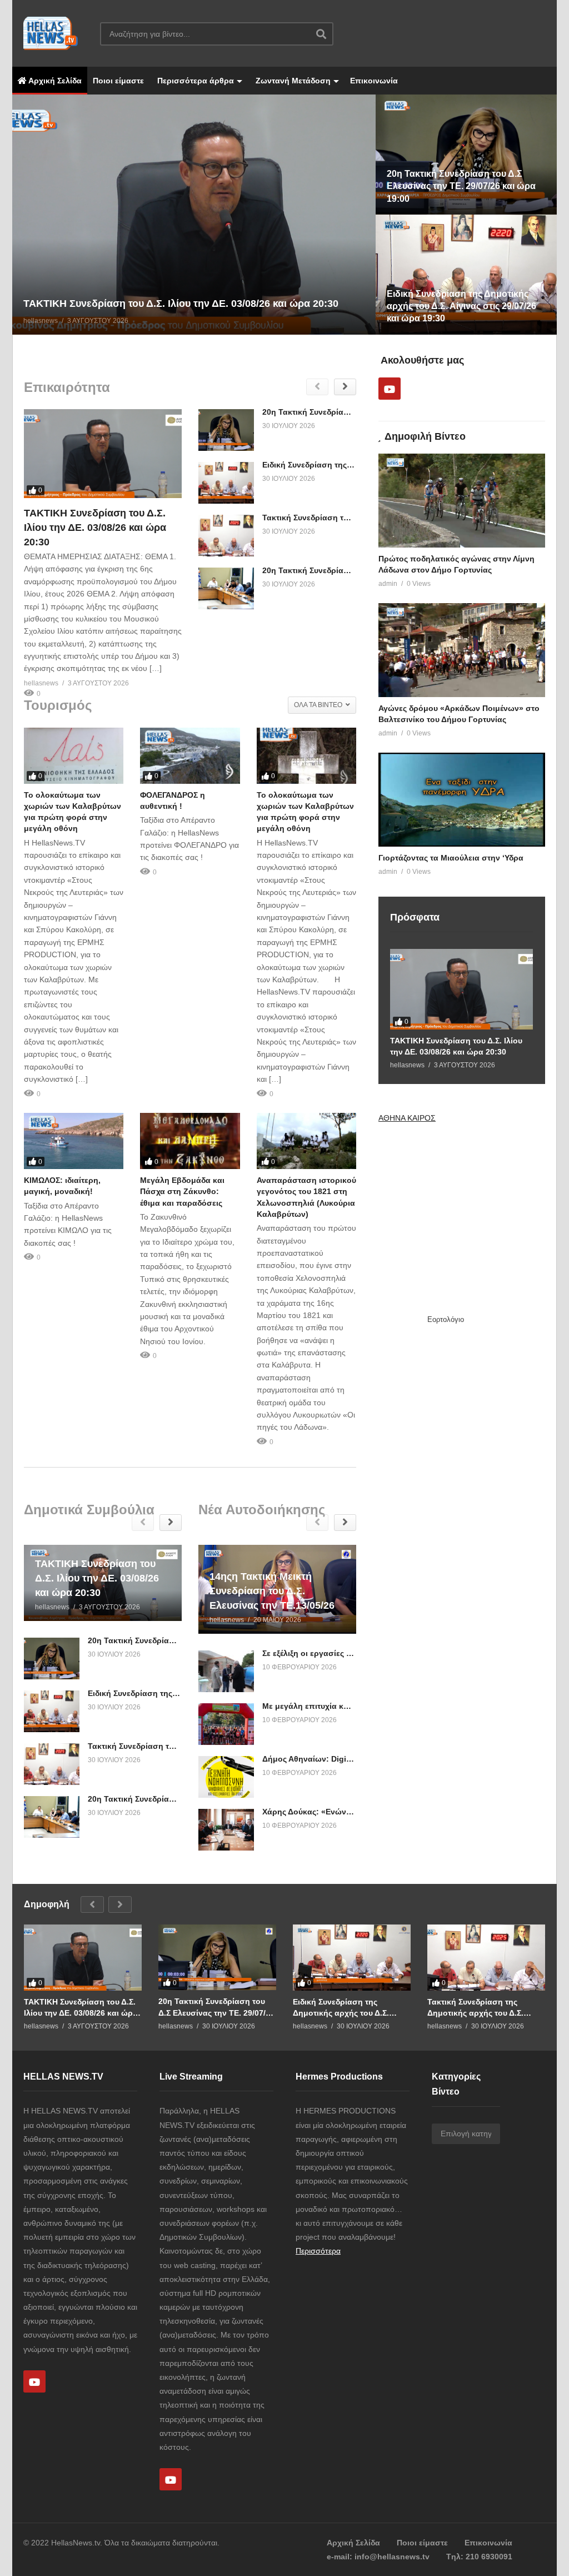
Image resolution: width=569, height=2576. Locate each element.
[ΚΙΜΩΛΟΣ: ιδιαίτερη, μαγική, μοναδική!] (74, 1141)
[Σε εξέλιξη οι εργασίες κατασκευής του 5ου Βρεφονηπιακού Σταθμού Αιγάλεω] (226, 1671)
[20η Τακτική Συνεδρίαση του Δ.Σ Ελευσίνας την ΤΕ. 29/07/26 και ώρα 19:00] (226, 430)
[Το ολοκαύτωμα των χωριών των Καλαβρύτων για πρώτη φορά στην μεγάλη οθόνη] (74, 756)
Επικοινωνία (374, 81)
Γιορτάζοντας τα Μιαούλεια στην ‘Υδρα (451, 858)
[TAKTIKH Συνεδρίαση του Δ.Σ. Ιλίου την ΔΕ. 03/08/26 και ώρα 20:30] (103, 454)
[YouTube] (390, 389)
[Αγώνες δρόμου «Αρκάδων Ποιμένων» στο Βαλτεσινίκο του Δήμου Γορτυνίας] (462, 650)
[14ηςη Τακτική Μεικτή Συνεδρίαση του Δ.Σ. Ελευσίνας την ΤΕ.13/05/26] (277, 1589)
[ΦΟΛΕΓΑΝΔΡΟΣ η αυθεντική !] (190, 756)
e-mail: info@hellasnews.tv (378, 2557)
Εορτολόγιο (446, 1319)
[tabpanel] (139, 215)
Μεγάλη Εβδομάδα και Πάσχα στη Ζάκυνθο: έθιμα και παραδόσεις (182, 1192)
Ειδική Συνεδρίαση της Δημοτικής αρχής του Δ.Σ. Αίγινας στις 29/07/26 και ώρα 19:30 (348, 2008)
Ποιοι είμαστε (118, 81)
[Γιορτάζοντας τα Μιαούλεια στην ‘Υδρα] (462, 800)
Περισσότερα (318, 2251)
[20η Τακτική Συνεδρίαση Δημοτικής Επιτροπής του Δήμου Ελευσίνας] (226, 588)
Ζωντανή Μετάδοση (292, 81)
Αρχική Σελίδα (54, 81)
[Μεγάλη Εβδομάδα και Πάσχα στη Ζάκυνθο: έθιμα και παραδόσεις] (190, 1141)
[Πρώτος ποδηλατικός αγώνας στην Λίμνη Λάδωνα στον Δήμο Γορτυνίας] (462, 501)
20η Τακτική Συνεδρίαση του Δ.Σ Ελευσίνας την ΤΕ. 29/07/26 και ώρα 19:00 (216, 2007)
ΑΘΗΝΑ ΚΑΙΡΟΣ (407, 1118)
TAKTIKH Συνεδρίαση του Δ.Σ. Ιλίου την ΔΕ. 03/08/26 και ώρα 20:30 (95, 528)
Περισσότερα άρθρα (194, 81)
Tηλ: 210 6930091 (479, 2557)
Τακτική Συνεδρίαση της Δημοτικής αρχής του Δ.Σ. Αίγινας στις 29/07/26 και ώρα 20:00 (483, 2008)
